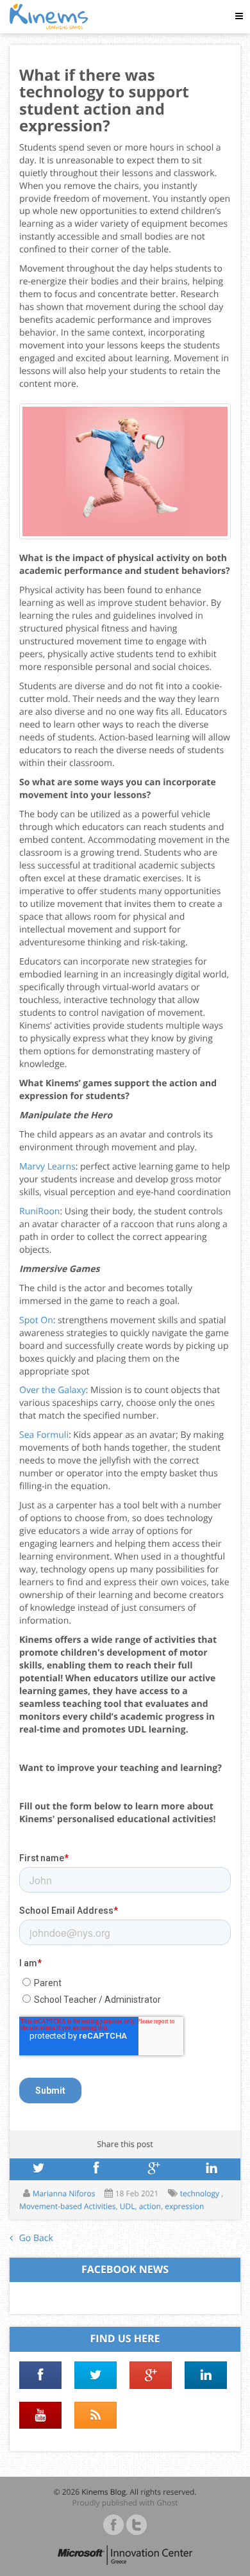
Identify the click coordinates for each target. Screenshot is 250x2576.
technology (201, 2193)
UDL (128, 2206)
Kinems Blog (104, 2492)
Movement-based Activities (67, 2206)
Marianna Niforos (64, 2193)
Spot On (36, 1320)
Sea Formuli (44, 1435)
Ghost (167, 2503)
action (150, 2206)
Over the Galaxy (53, 1390)
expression (184, 2206)
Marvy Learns (47, 1167)
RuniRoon (39, 1211)
